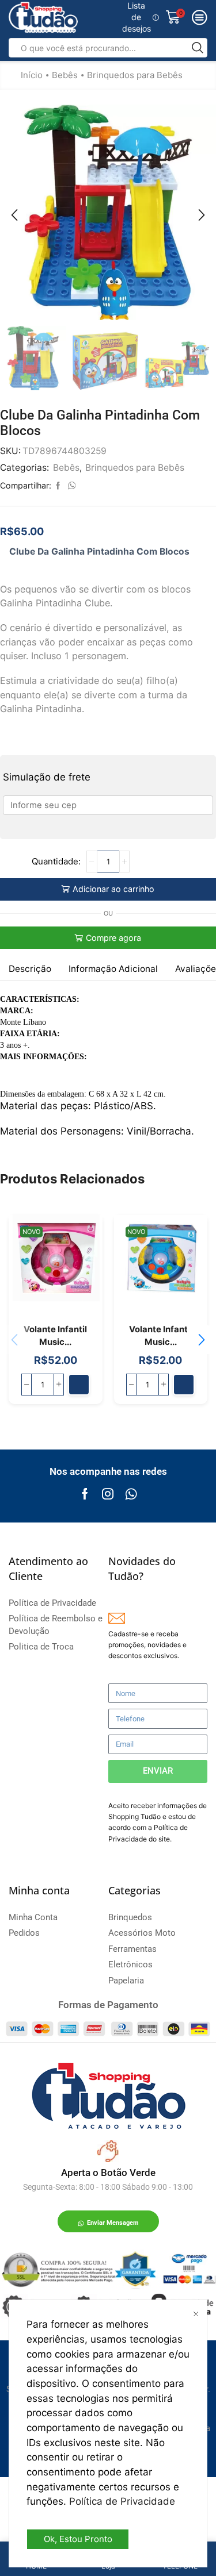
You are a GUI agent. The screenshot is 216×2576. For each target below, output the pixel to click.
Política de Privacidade (122, 2501)
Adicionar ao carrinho (113, 889)
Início (32, 75)
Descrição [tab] (30, 969)
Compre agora (113, 938)
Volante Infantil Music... (55, 1336)
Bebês (65, 75)
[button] (14, 215)
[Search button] (198, 48)
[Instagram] (108, 1494)
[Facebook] (85, 1494)
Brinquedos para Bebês (135, 75)
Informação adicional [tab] (113, 969)
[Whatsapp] (131, 1494)
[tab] (30, 969)
